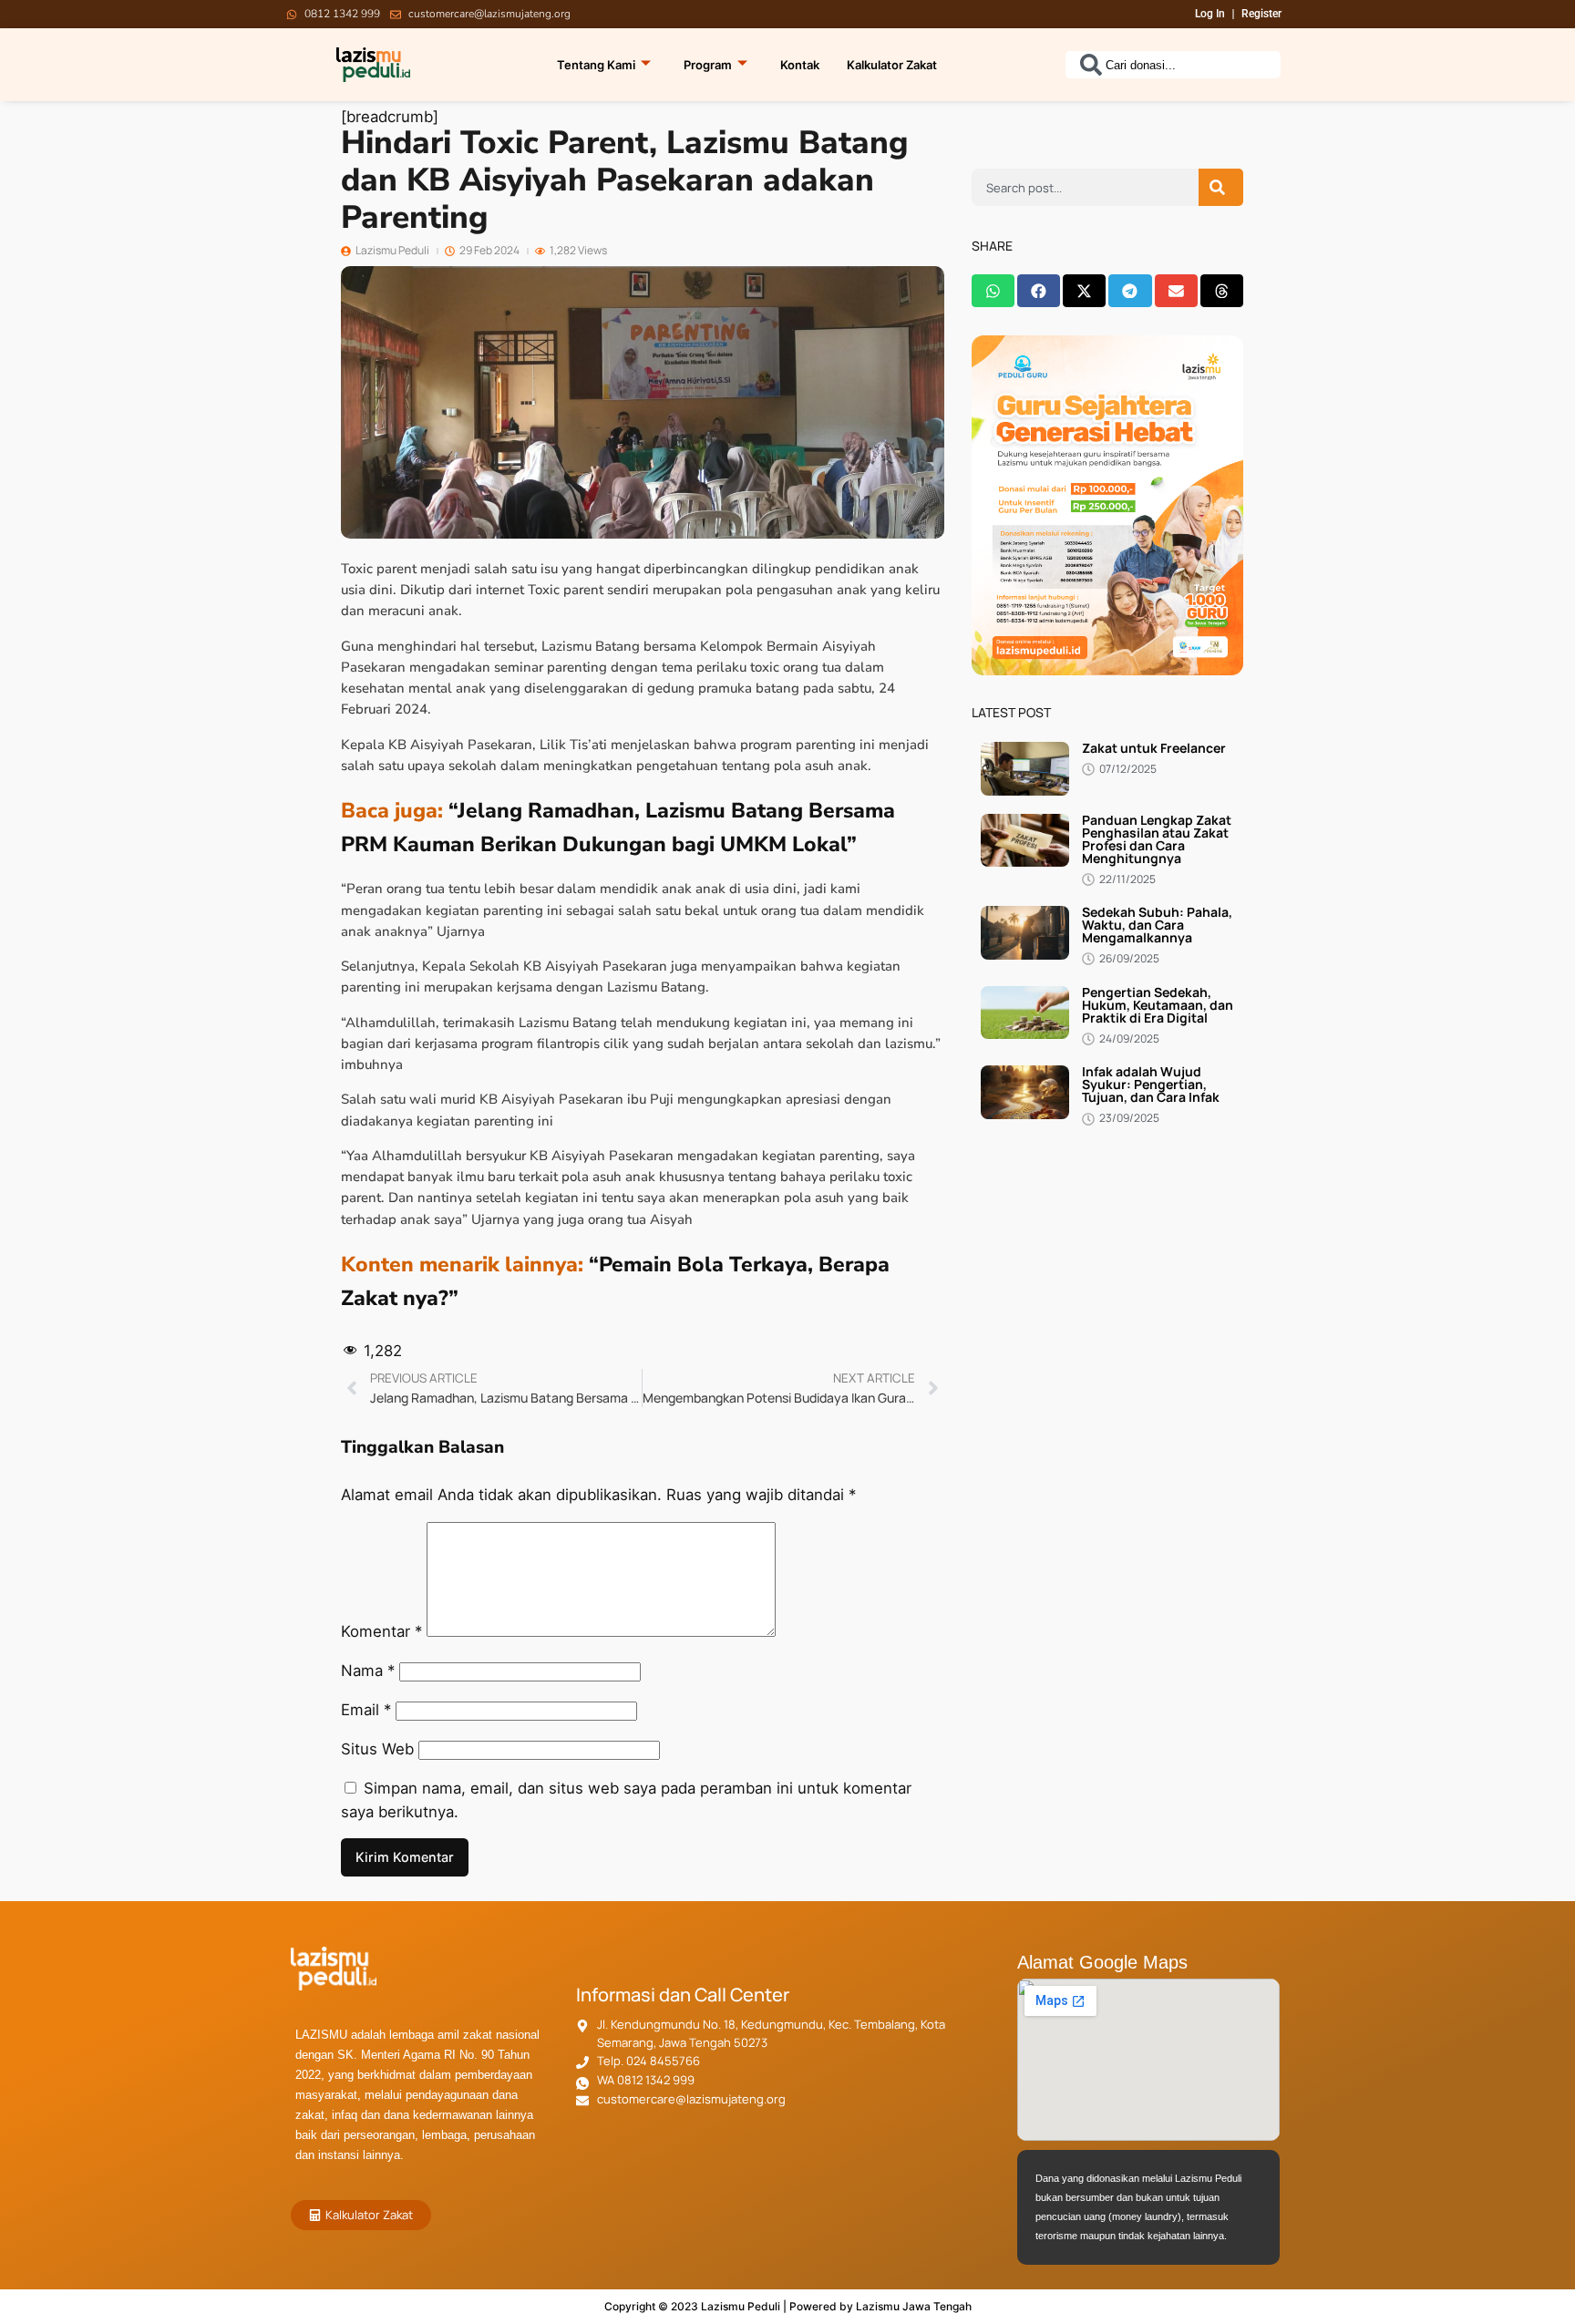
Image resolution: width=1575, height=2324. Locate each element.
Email (366, 1710)
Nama (368, 1671)
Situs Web (377, 1749)
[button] (993, 291)
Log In (1210, 14)
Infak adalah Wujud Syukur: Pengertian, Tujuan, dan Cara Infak (1151, 1084)
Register (1261, 14)
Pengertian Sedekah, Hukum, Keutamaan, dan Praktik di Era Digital (1158, 1005)
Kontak (800, 65)
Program (708, 65)
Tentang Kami (596, 65)
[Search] (1221, 187)
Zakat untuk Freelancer (1154, 748)
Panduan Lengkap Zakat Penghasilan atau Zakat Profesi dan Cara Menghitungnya (1157, 839)
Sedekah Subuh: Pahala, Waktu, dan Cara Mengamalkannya (1157, 925)
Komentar (381, 1631)
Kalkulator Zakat (892, 65)
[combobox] (1173, 65)
